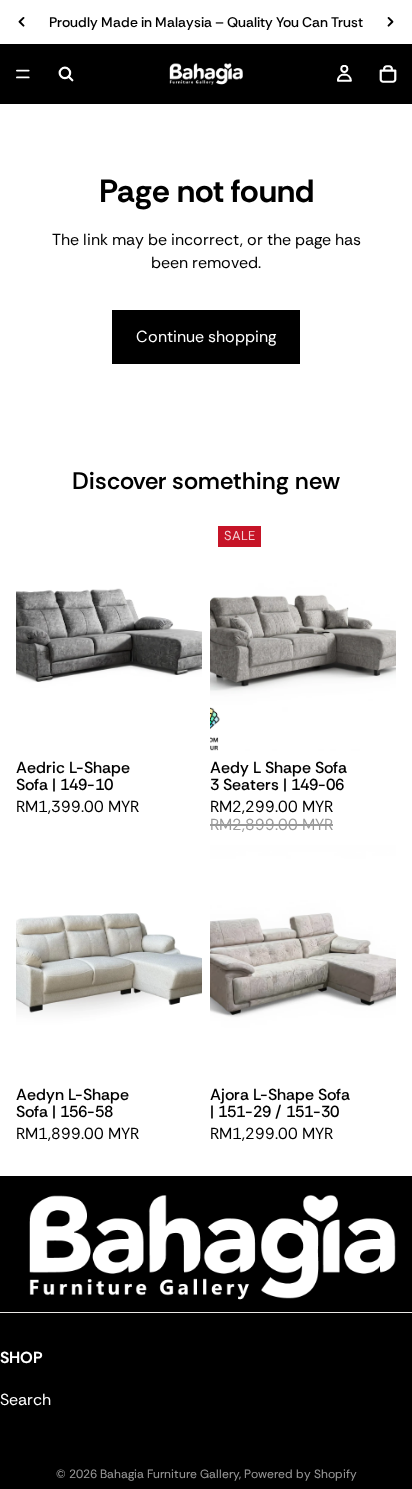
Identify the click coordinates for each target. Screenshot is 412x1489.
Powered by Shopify (300, 1474)
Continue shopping (206, 336)
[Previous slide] (22, 22)
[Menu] (23, 74)
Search (25, 1400)
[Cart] (388, 74)
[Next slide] (390, 22)
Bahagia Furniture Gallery (169, 1474)
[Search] (66, 74)
